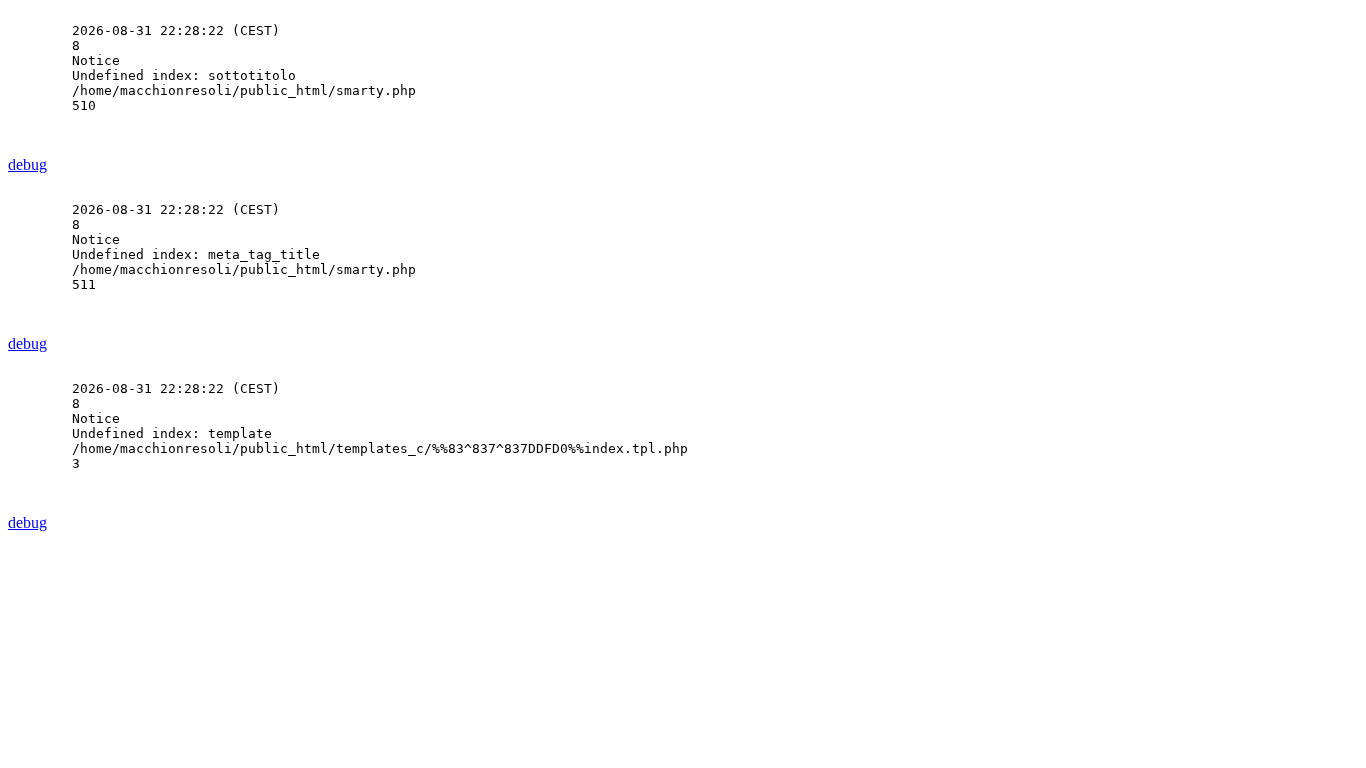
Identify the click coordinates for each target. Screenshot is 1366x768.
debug (27, 164)
